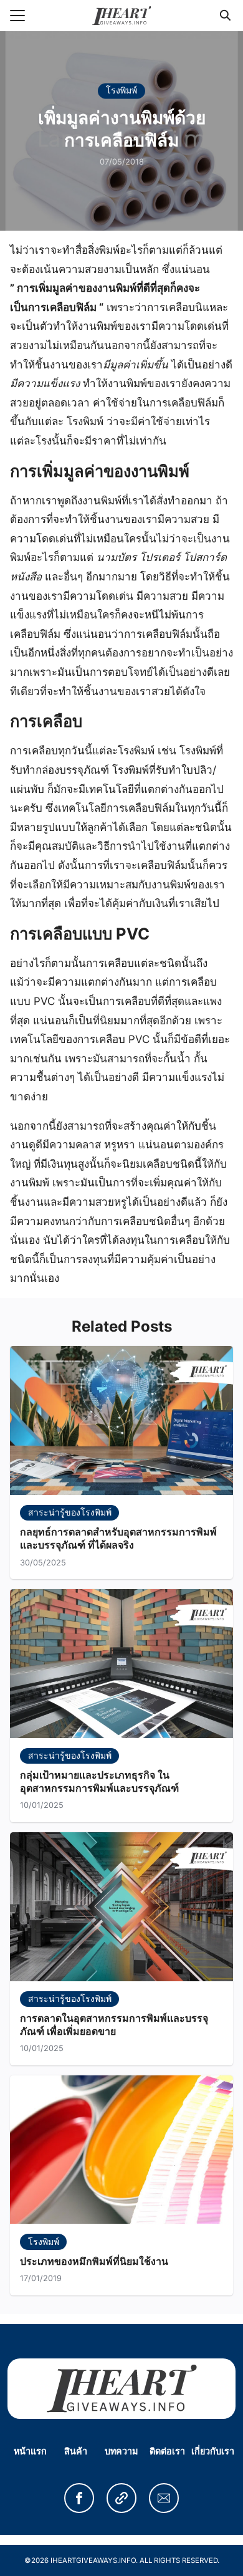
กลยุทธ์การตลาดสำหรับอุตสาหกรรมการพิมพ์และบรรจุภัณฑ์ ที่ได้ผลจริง (118, 1538)
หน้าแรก (30, 2451)
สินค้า (76, 2451)
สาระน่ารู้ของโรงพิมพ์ (70, 1512)
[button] (79, 2498)
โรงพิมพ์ (121, 91)
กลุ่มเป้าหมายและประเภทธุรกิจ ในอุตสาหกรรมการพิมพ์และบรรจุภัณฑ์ (99, 1781)
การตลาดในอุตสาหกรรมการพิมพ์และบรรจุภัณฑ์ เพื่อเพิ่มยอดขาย (114, 2025)
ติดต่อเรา (167, 2451)
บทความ (121, 2451)
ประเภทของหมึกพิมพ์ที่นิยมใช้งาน (94, 2261)
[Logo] (122, 16)
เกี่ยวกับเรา (213, 2451)
